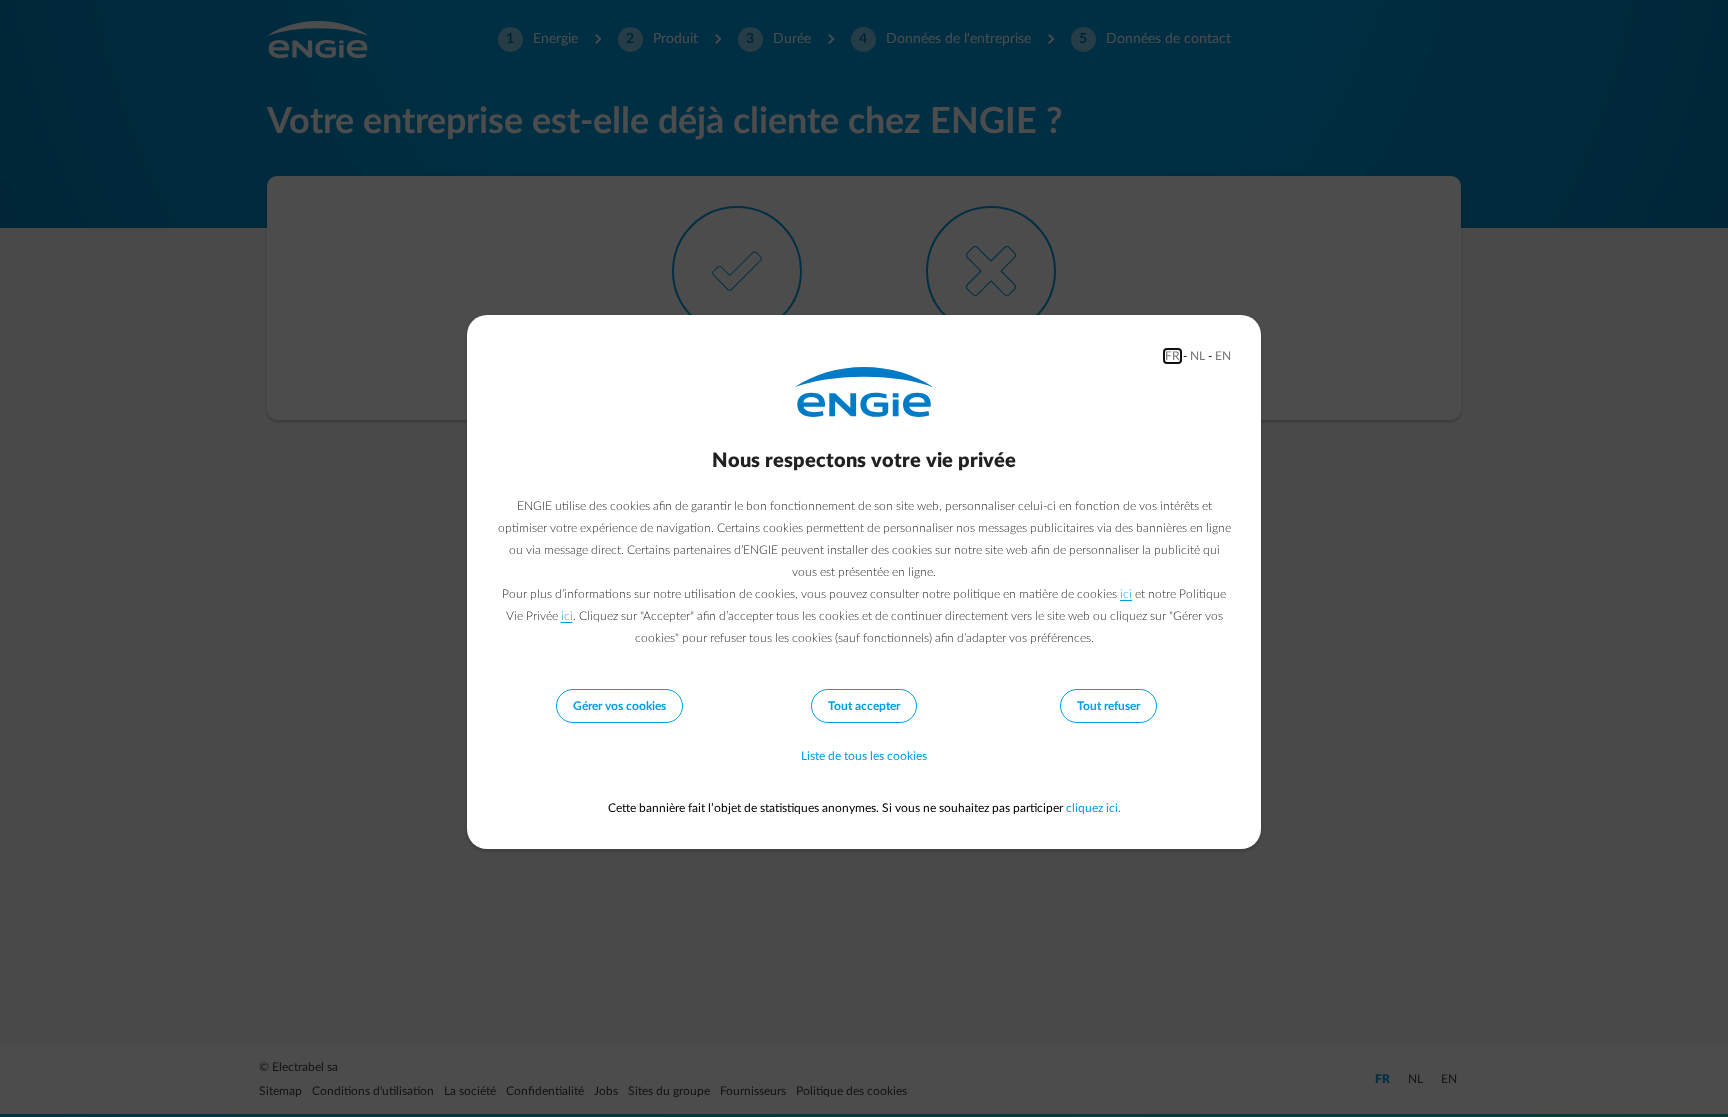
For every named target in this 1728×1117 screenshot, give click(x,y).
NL (1197, 356)
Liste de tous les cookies (864, 756)
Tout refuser (1108, 706)
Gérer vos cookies (619, 706)
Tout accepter (864, 706)
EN (1223, 356)
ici (1126, 594)
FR (1172, 356)
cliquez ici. (1093, 808)
